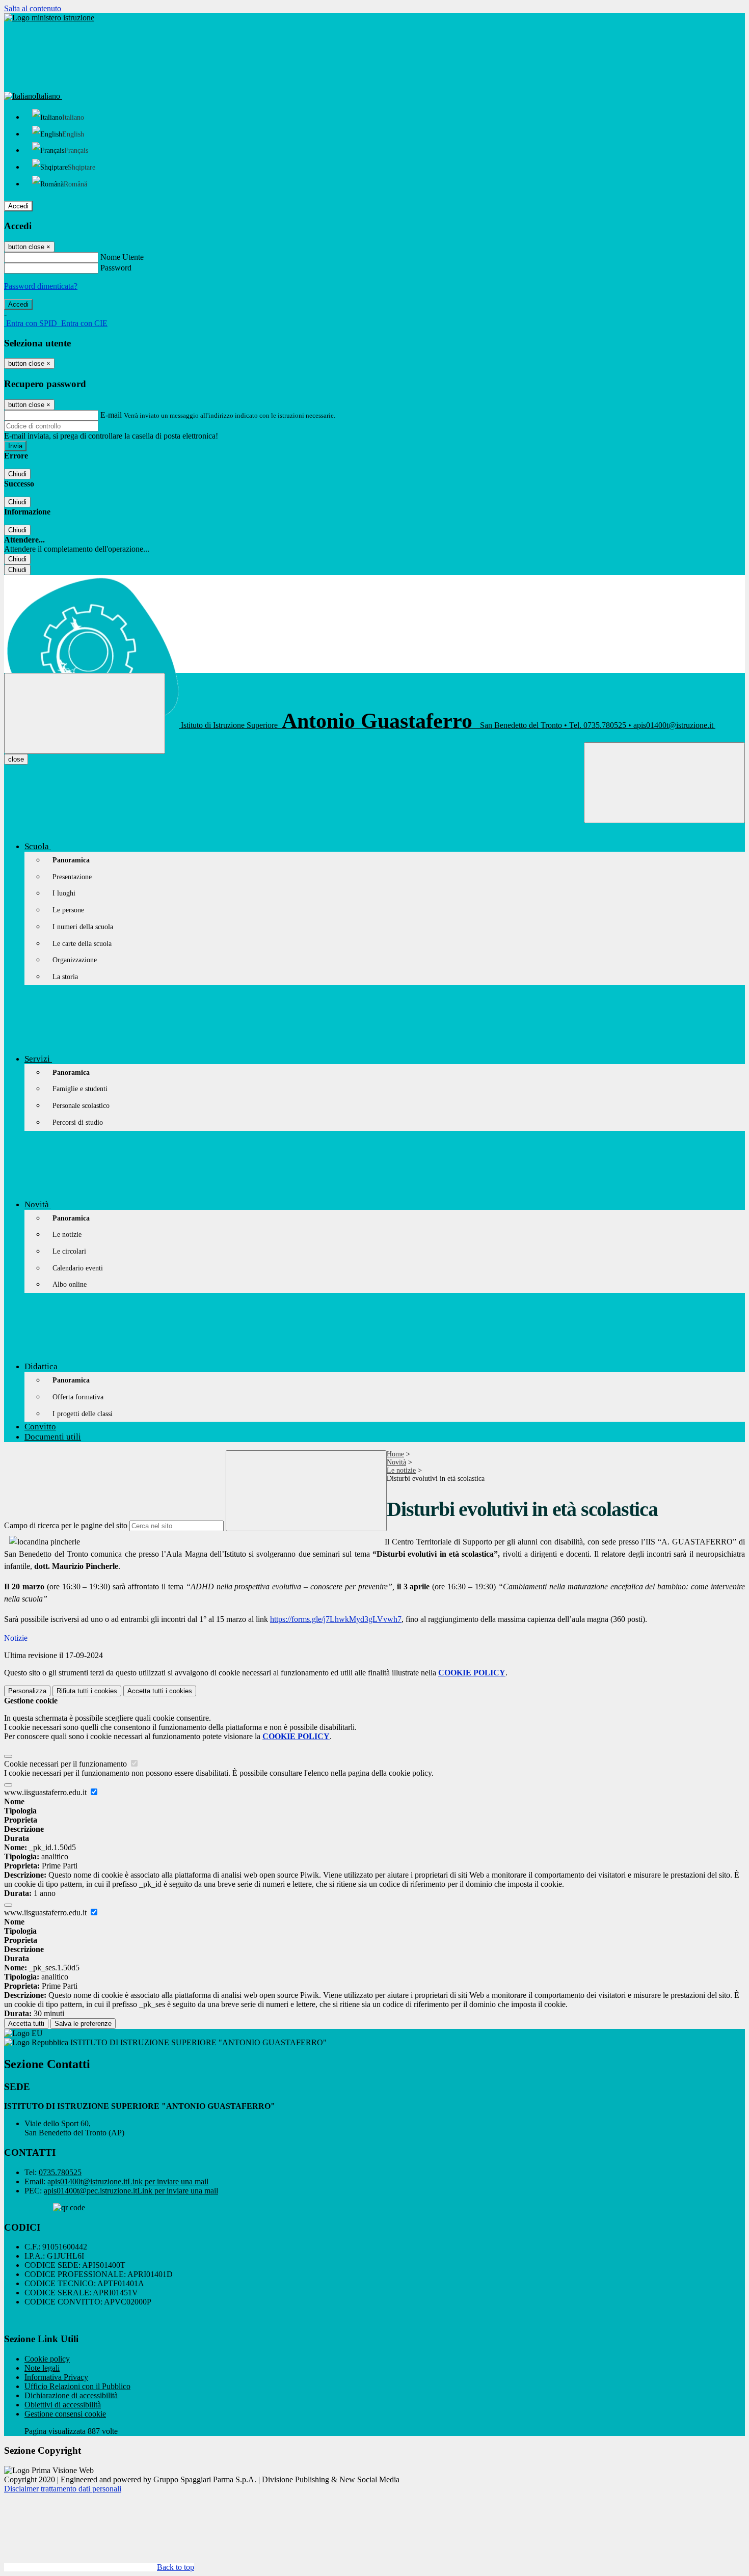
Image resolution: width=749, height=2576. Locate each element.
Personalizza (27, 1691)
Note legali (42, 2368)
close (16, 759)
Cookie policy (47, 2359)
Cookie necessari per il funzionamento (66, 1764)
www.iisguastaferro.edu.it (46, 1792)
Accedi (18, 206)
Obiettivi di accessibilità (63, 2405)
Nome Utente (122, 257)
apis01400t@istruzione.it (128, 2181)
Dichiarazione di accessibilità (71, 2395)
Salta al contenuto (33, 8)
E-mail (111, 415)
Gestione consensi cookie (65, 2414)
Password (116, 268)
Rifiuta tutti (87, 1691)
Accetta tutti (160, 1691)
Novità (396, 1462)
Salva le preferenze (83, 2024)
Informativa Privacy (56, 2377)
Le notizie (401, 1470)
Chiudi (17, 474)
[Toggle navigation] (85, 713)
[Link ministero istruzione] (49, 18)
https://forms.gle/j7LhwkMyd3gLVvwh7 (336, 1619)
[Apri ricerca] (664, 783)
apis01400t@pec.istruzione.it (131, 2191)
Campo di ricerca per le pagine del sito (66, 1525)
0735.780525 (60, 2172)
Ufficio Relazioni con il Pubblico (77, 2386)
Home (395, 1454)
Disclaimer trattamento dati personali (63, 2489)
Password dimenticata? (41, 286)
